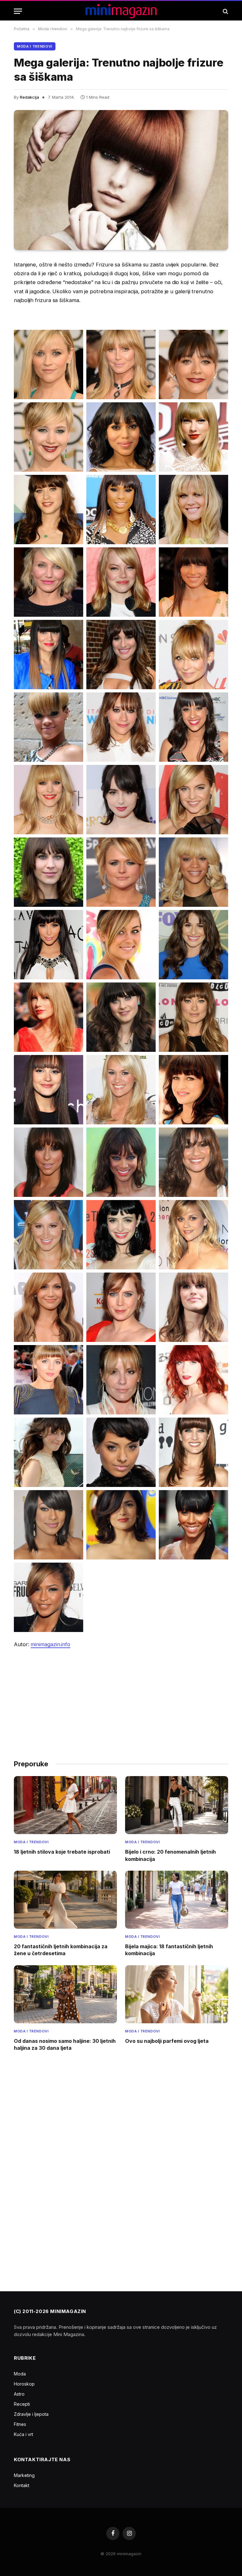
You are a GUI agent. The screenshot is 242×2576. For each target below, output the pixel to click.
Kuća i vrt (23, 2434)
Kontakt (22, 2485)
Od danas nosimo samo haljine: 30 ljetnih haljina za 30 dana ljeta (65, 2044)
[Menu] (18, 11)
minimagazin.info (50, 1644)
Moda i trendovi (35, 46)
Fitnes (20, 2424)
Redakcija (29, 97)
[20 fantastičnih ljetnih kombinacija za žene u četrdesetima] (65, 1900)
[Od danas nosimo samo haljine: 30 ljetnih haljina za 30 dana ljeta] (65, 1994)
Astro (19, 2394)
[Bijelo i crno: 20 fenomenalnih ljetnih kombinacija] (177, 1805)
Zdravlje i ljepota (31, 2414)
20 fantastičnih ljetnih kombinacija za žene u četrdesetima (61, 1950)
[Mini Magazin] (121, 11)
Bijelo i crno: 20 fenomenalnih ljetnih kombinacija (170, 1855)
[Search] (225, 11)
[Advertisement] (121, 1701)
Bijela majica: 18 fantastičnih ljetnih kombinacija (169, 1950)
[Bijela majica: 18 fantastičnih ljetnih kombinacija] (177, 1900)
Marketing (24, 2475)
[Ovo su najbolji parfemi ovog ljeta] (177, 1994)
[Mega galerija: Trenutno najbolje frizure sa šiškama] (121, 180)
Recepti (22, 2404)
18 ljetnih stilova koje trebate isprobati (62, 1852)
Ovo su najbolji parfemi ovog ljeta (167, 2041)
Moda (20, 2374)
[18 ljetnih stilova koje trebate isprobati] (65, 1805)
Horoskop (24, 2384)
